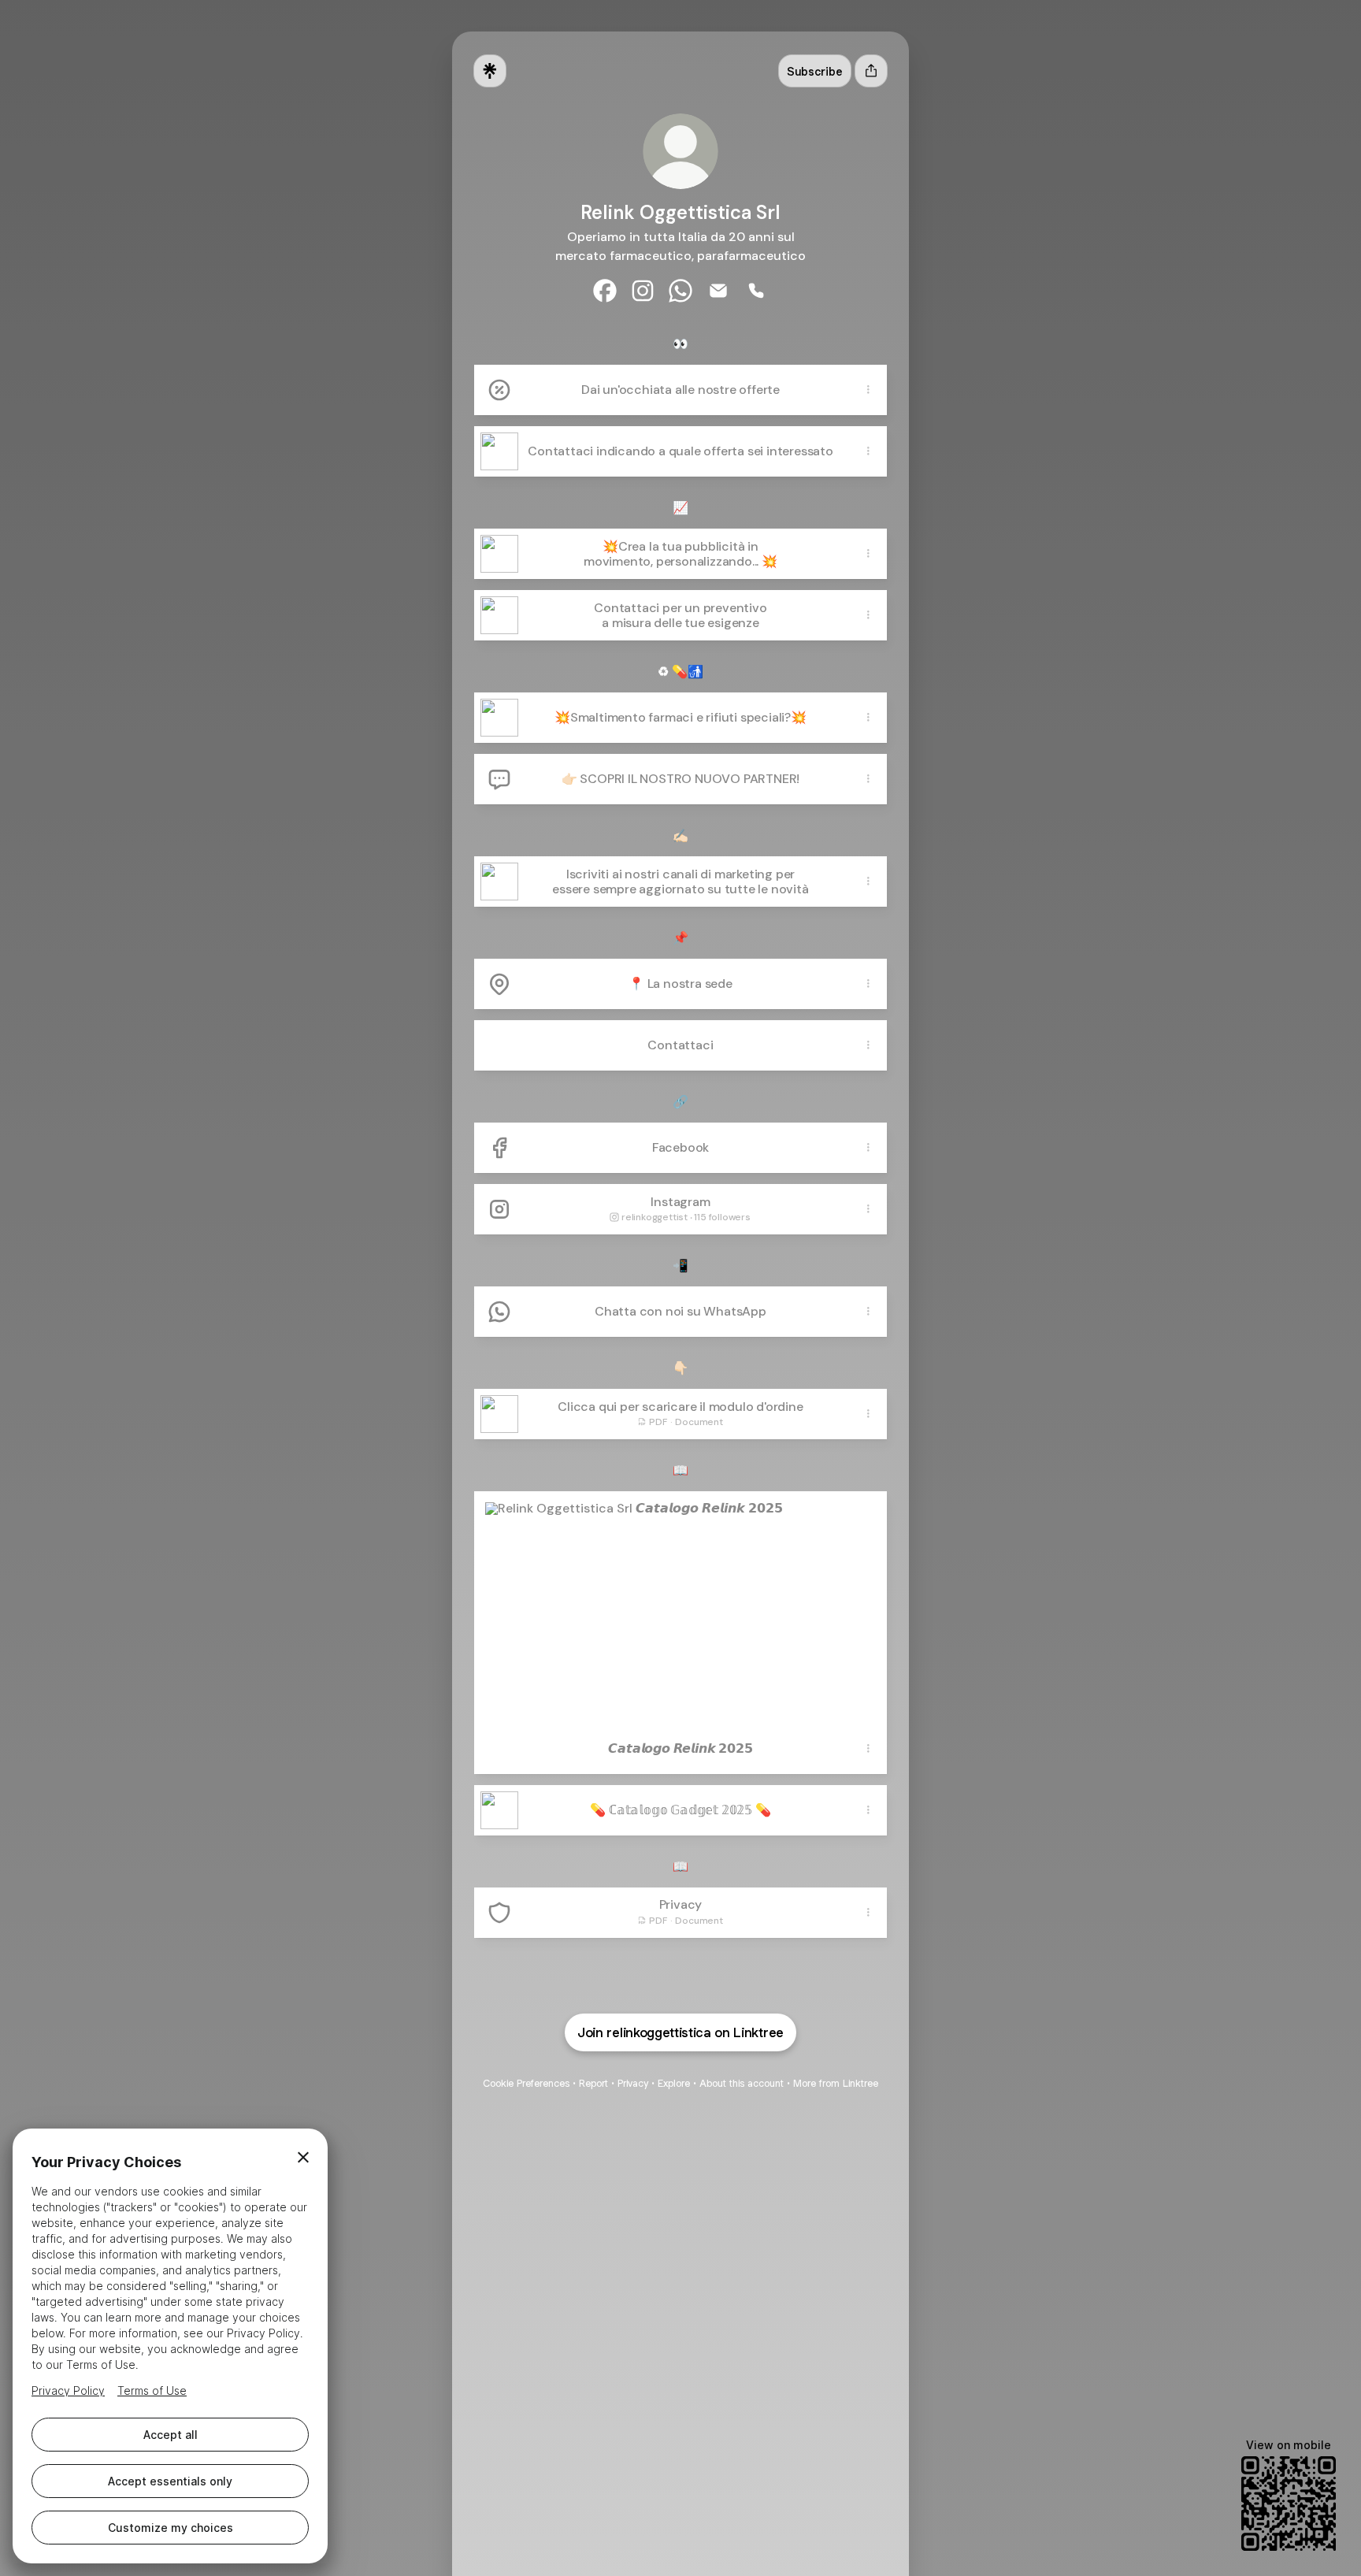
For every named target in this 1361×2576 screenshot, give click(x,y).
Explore (674, 2083)
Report (593, 2083)
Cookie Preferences (526, 2083)
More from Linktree (836, 2083)
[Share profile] (871, 71)
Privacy (633, 2083)
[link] (605, 291)
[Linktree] (490, 71)
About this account (742, 2083)
